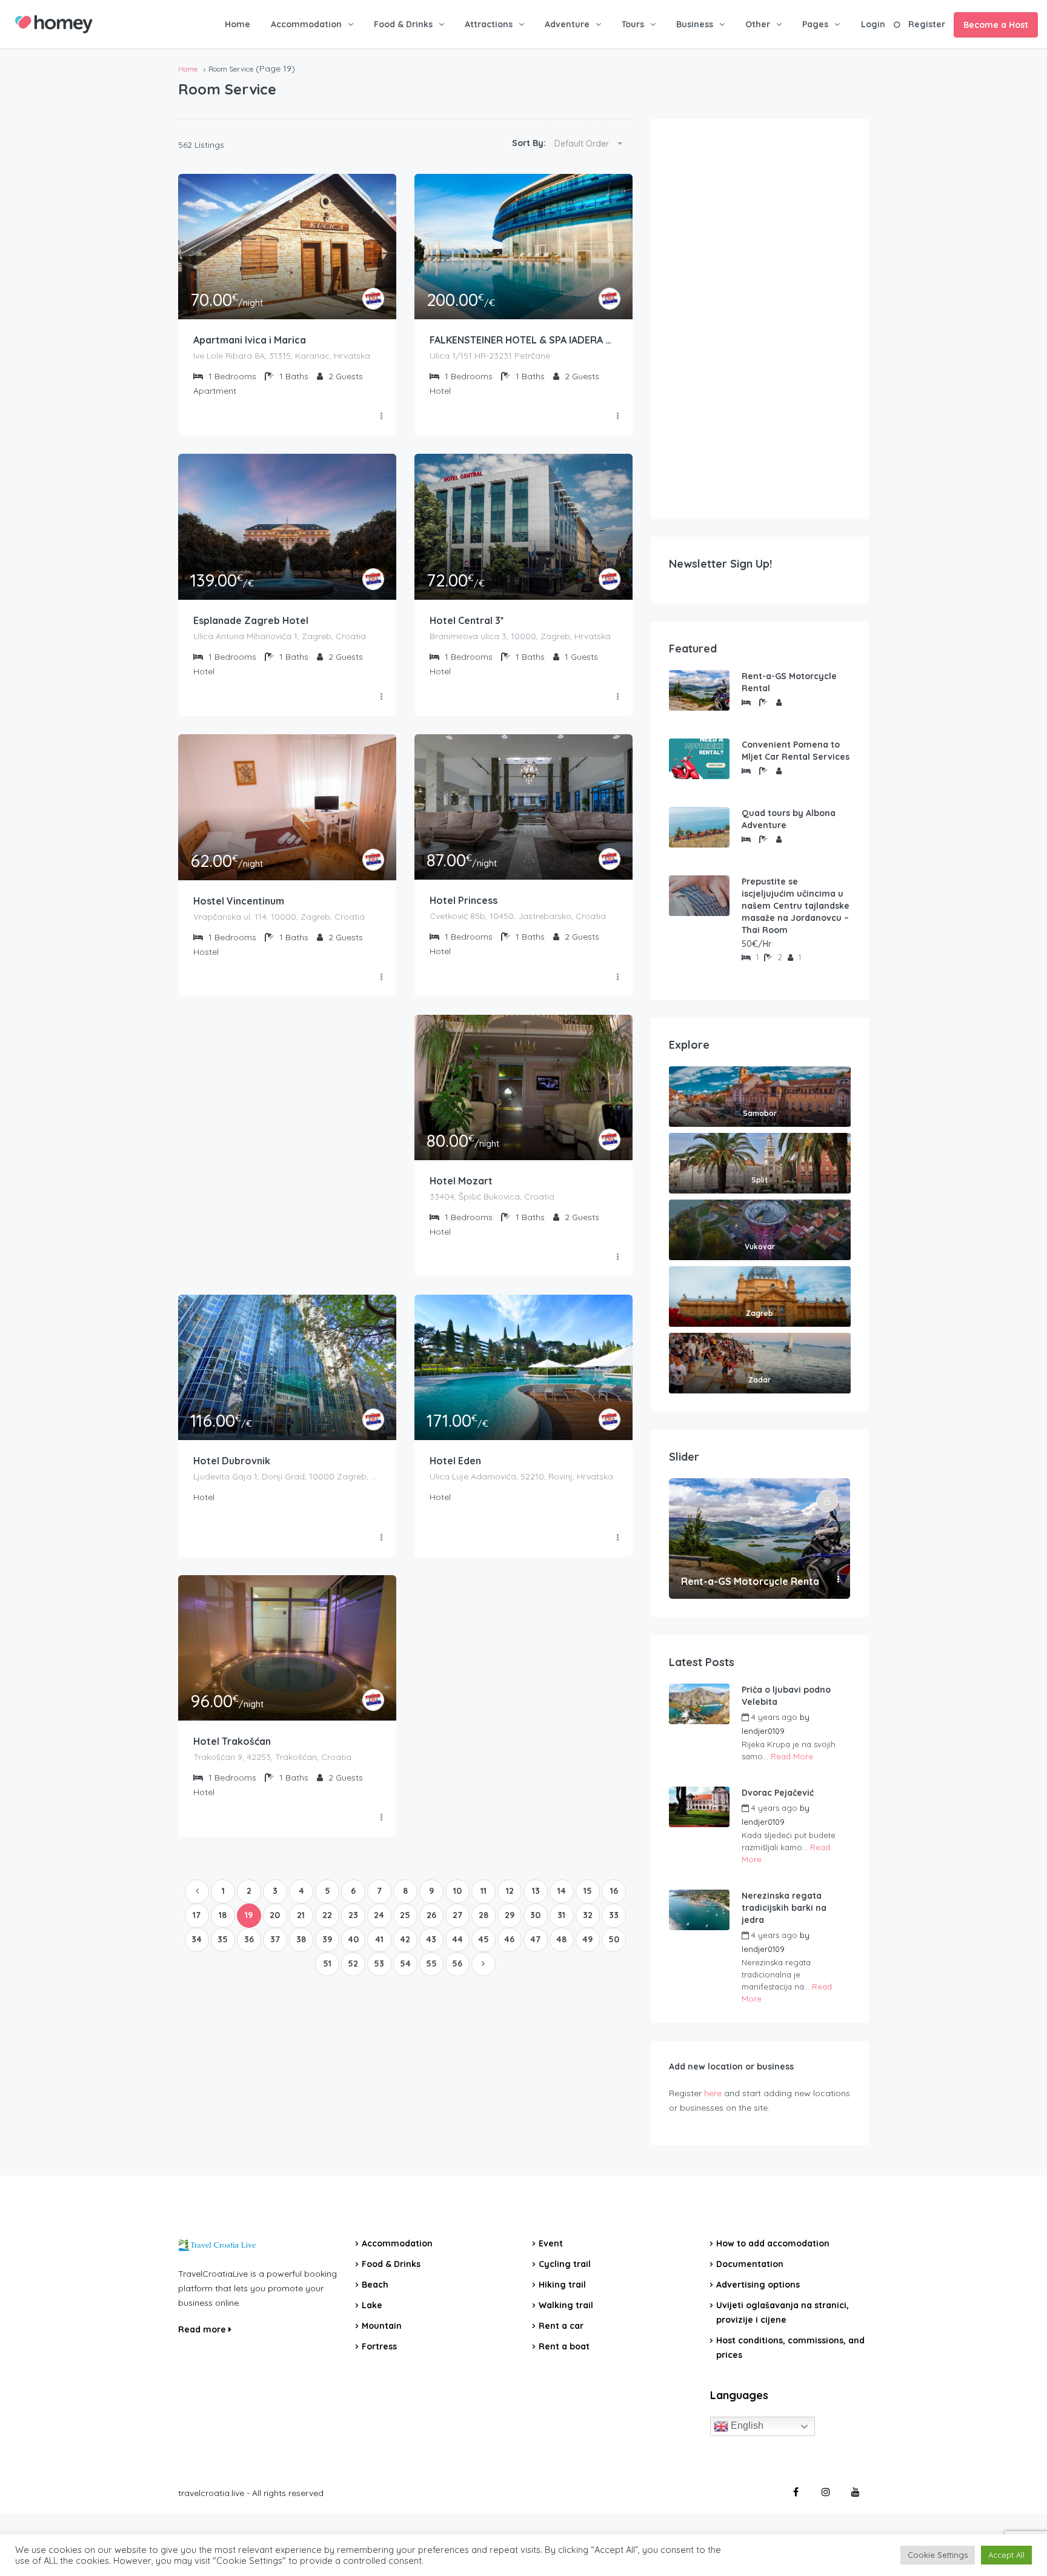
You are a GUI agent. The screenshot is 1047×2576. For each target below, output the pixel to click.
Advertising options (758, 2285)
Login (873, 24)
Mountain (382, 2326)
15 (588, 1891)
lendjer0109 (763, 1731)
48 (561, 1939)
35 (223, 1939)
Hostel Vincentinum (239, 901)
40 (353, 1939)
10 (457, 1891)
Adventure (567, 24)
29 (510, 1915)
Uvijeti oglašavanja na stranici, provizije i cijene (783, 2312)
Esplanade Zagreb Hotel (251, 620)
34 (197, 1939)
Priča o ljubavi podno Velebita (786, 1696)
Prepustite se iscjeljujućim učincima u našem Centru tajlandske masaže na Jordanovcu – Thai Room (796, 906)
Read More (792, 1756)
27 (457, 1915)
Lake (372, 2305)
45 (484, 1939)
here (713, 2093)
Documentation (750, 2264)
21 (301, 1915)
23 (353, 1915)
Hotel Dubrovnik (232, 1461)
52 (353, 1964)
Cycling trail (565, 2264)
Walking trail (566, 2305)
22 (327, 1915)
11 (484, 1891)
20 (275, 1915)
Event (551, 2243)
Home (238, 24)
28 (484, 1915)
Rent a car (561, 2326)
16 (614, 1891)
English (746, 2425)
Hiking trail (562, 2285)
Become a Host (996, 25)
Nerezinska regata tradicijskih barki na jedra (784, 1908)
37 (275, 1939)
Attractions (489, 24)
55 (431, 1964)
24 (379, 1915)
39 (327, 1939)
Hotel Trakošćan (232, 1741)
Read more (203, 2329)
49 (587, 1939)
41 (379, 1939)
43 (431, 1939)
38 (301, 1939)
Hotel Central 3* (467, 620)
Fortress (379, 2346)
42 (405, 1939)
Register (927, 24)
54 (405, 1964)
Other (758, 24)
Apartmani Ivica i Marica (250, 340)
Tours (633, 24)
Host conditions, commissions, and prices (790, 2348)
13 (536, 1891)
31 (561, 1915)
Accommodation (306, 24)
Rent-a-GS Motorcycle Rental (789, 682)
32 (588, 1915)
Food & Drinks (403, 24)
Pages (815, 24)
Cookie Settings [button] (938, 2555)
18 (223, 1915)
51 (327, 1964)
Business (695, 24)
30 (535, 1915)
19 (249, 1915)
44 (457, 1939)
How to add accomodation (773, 2243)
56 (457, 1964)
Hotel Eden (455, 1461)
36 (249, 1939)
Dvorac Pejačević (778, 1793)
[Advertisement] (760, 319)
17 (197, 1915)
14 (562, 1891)
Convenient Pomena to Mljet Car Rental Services (796, 751)
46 (509, 1939)
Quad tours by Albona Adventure (789, 819)
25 (405, 1915)
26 (431, 1915)
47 (535, 1939)
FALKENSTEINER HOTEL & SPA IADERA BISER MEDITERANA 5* (523, 340)
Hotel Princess (464, 900)
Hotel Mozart (461, 1181)
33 (614, 1915)
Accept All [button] (1006, 2555)
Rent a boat (564, 2346)
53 (379, 1964)
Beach (375, 2285)
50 (614, 1939)
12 (510, 1891)
